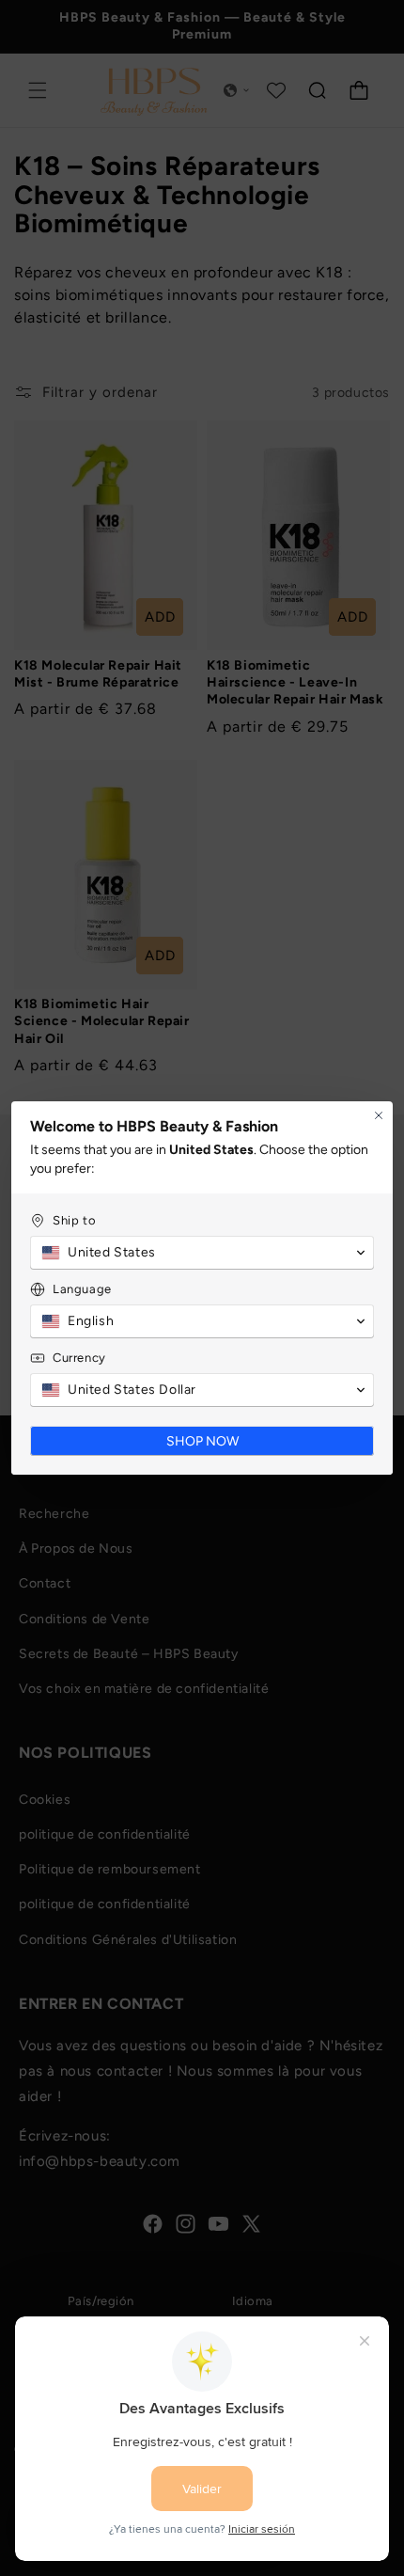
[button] (202, 1253)
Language (82, 1289)
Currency (79, 1358)
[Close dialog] (379, 1115)
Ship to (74, 1220)
